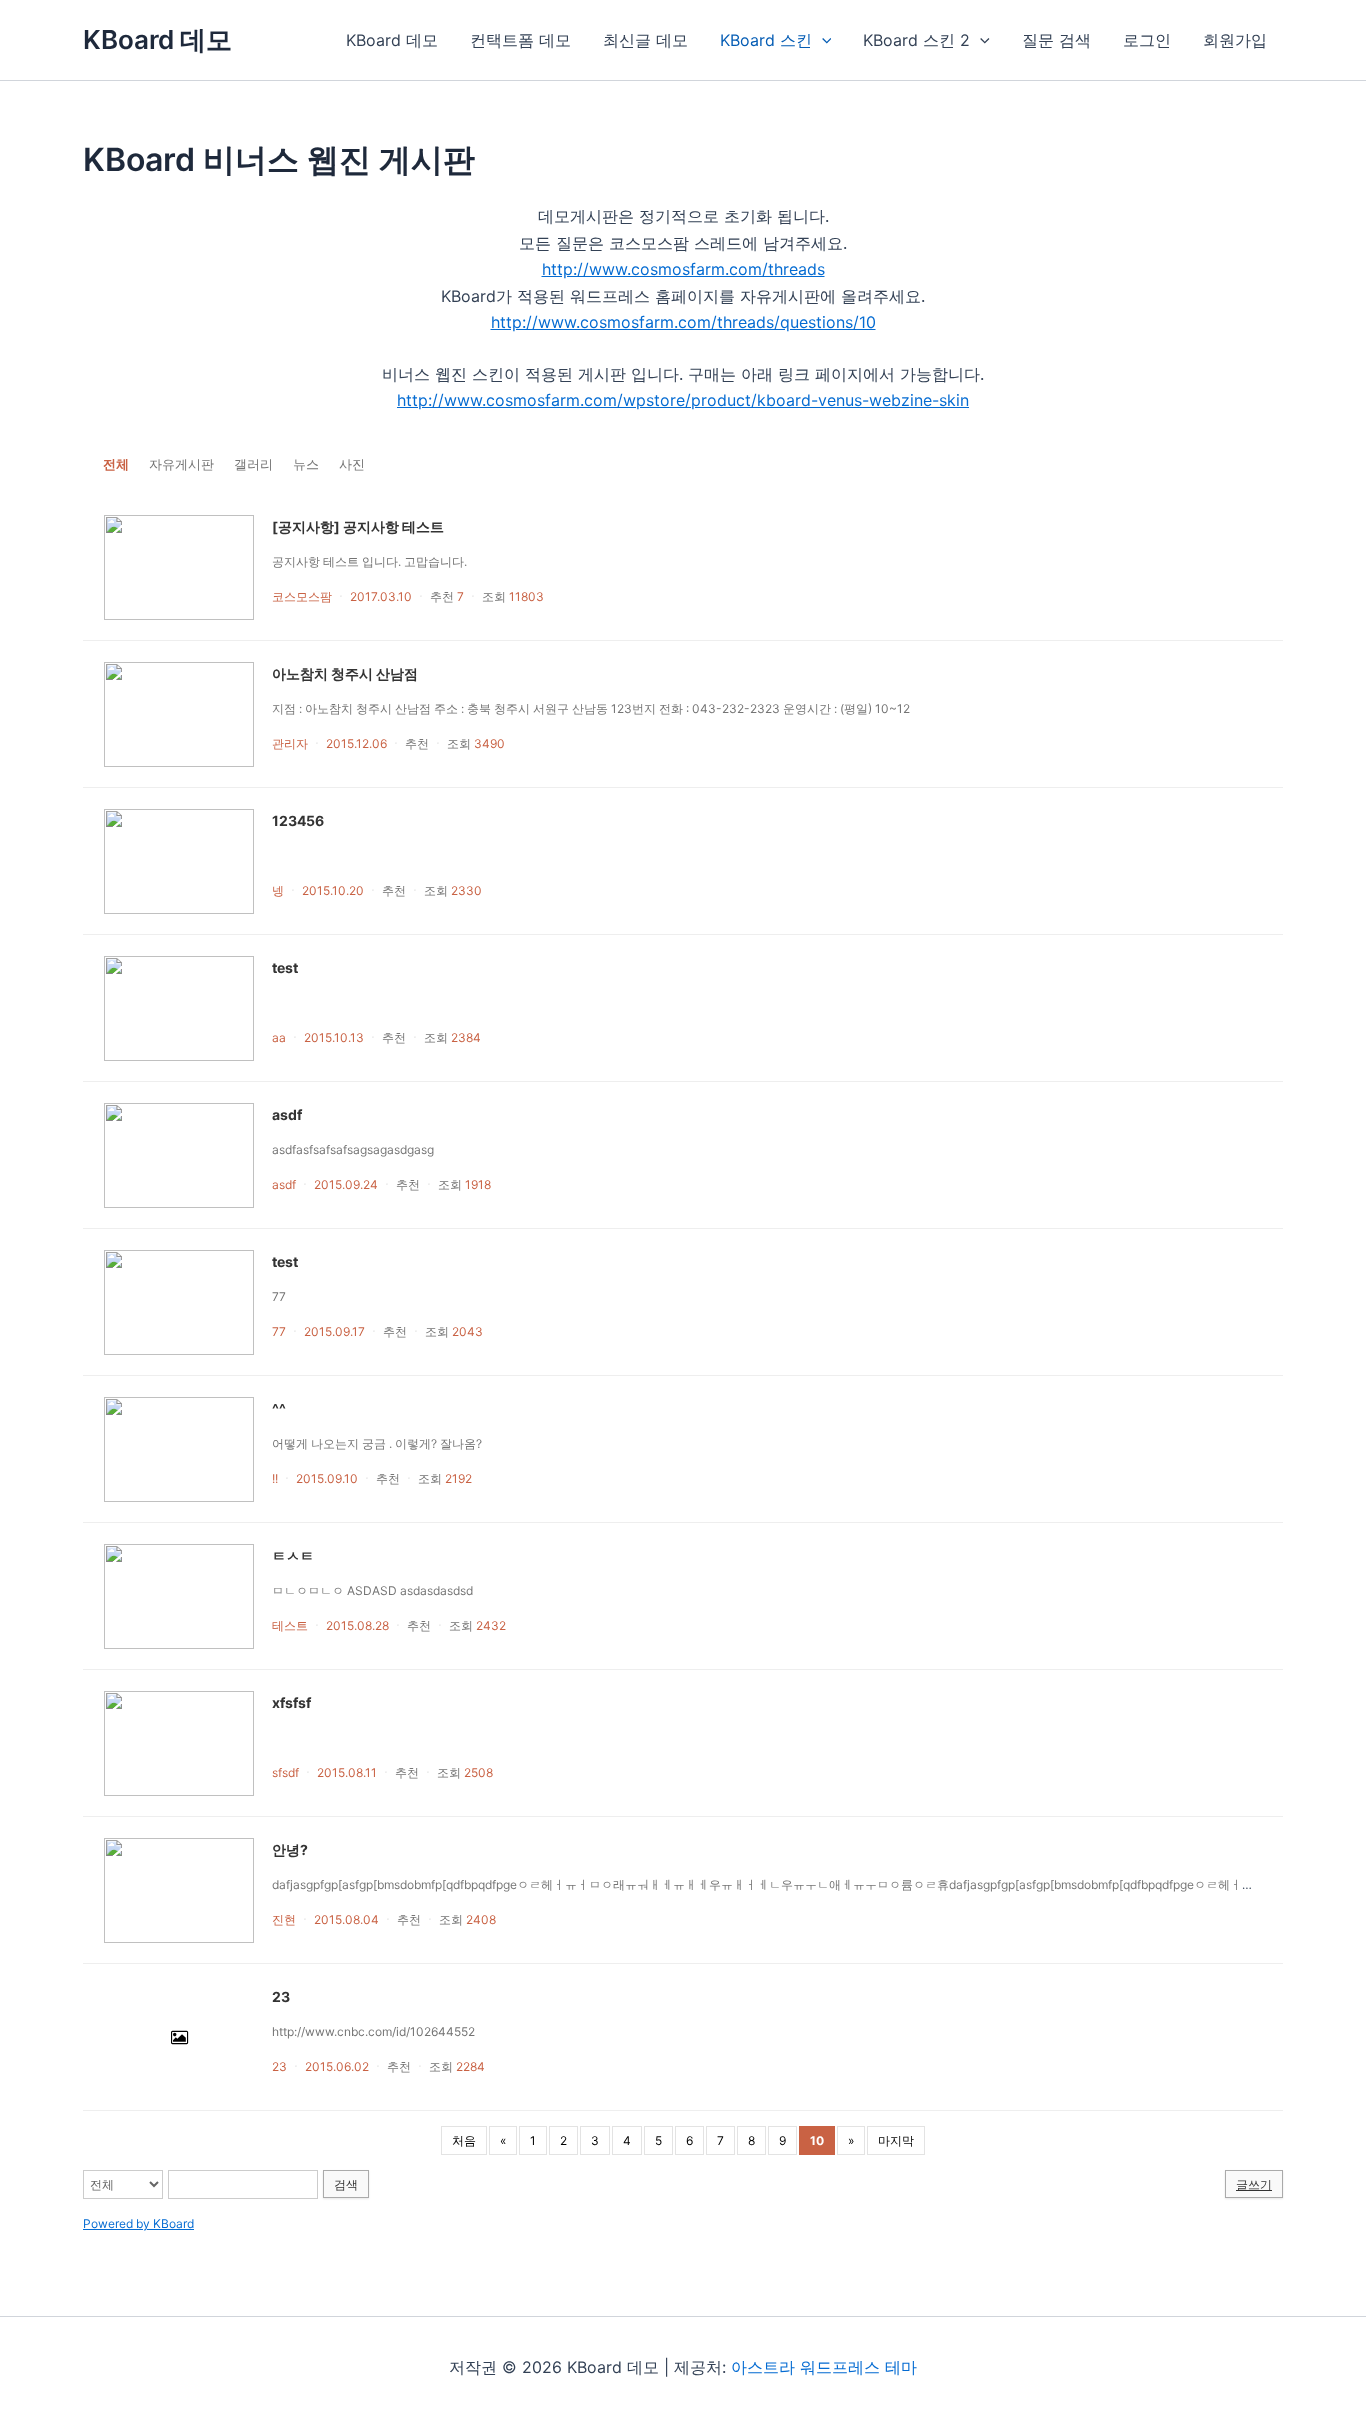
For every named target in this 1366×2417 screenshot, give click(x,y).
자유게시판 (181, 464)
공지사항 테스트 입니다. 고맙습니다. (369, 561)
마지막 (896, 2140)
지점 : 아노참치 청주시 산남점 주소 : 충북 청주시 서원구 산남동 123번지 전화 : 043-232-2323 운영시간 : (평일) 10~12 (591, 708)
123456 (298, 820)
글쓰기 (1254, 2184)
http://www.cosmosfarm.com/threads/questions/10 (683, 322)
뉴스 (306, 464)
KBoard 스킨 (766, 40)
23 (281, 1996)
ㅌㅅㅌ (293, 1555)
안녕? (290, 1849)
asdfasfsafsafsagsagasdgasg (353, 1149)
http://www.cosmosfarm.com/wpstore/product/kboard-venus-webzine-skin (683, 400)
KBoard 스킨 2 (916, 40)
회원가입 (1235, 40)
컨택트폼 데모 (520, 40)
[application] (822, 40)
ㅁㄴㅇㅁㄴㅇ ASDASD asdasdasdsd (372, 1590)
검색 (346, 2184)
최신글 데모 (645, 40)
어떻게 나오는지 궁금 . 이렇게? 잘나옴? (377, 1443)
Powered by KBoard (138, 2223)
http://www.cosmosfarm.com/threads (683, 269)
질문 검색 (1056, 40)
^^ (279, 1408)
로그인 (1147, 40)
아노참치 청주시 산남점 (345, 673)
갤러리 (253, 464)
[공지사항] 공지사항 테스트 (358, 526)
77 (279, 1296)
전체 (116, 464)
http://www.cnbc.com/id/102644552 (373, 2031)
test (285, 967)
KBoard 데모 (157, 39)
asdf (287, 1114)
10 (817, 2140)
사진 (352, 464)
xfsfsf (291, 1702)
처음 (464, 2140)
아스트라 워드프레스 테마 (824, 2367)
